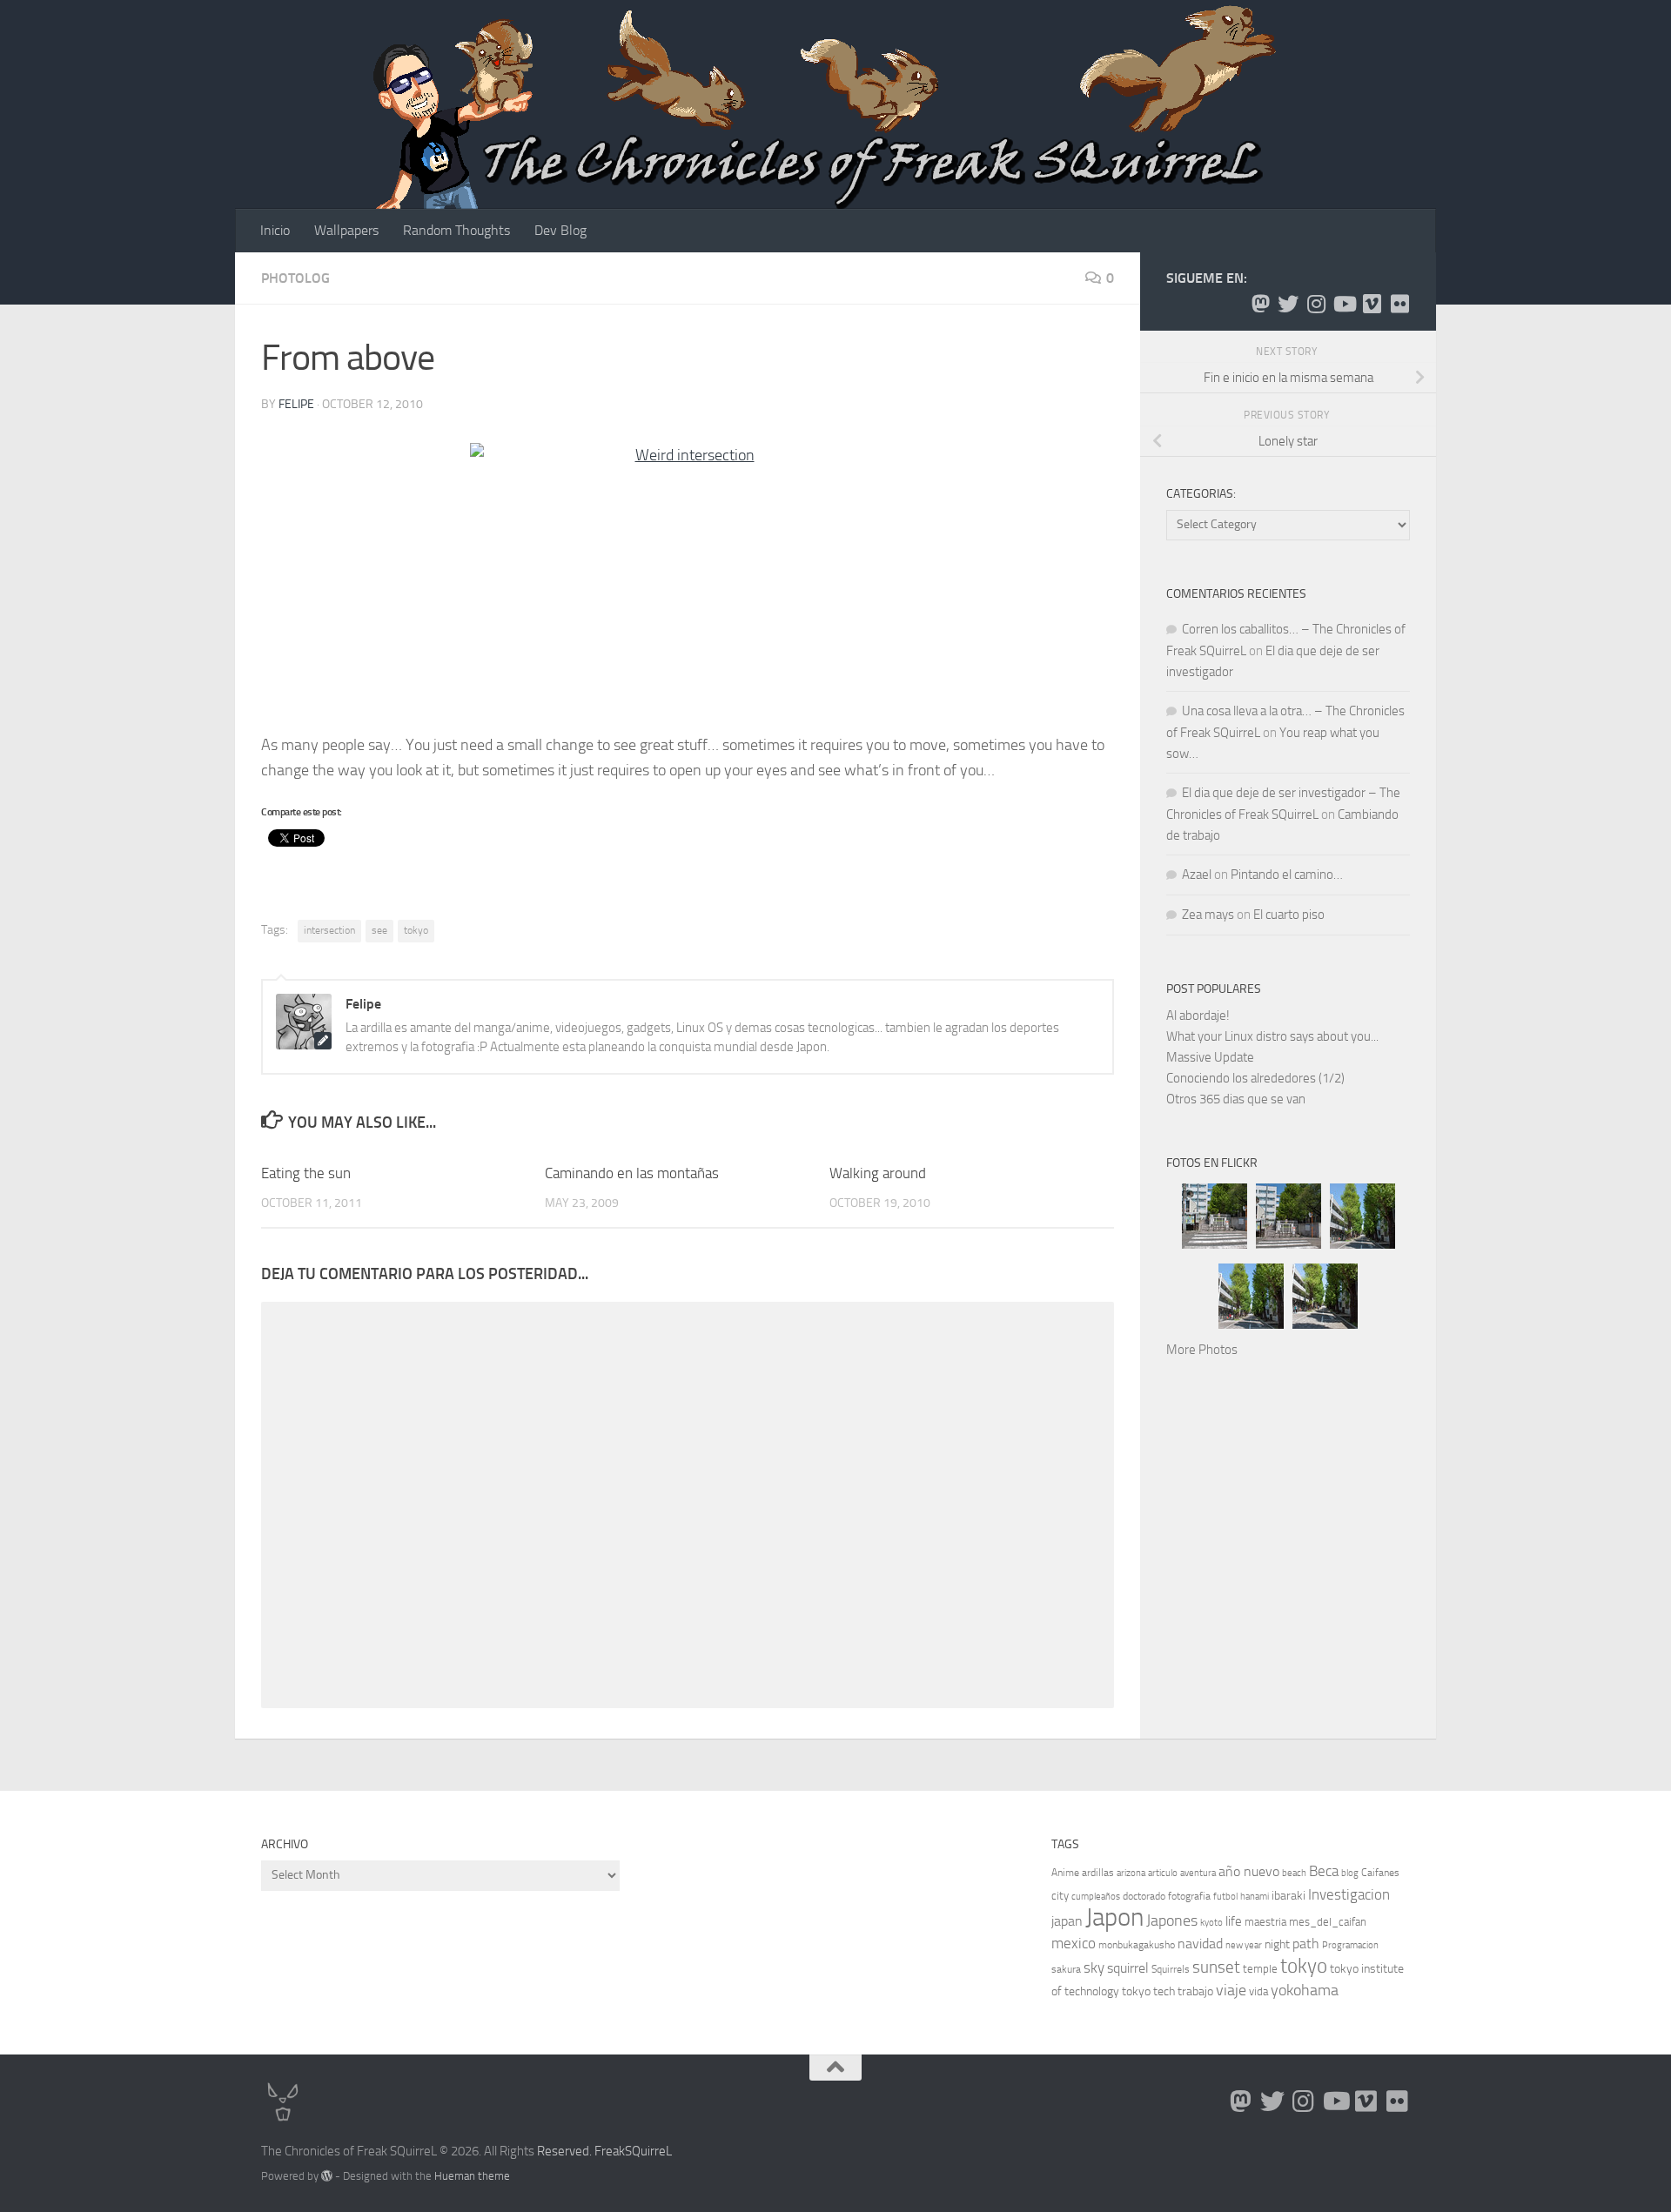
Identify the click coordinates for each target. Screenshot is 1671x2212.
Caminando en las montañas (632, 1173)
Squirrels (1171, 1969)
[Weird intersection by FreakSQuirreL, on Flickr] (688, 580)
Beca (1324, 1871)
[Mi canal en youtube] (1344, 304)
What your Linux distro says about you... (1272, 1036)
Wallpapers (346, 230)
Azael (1197, 875)
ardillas (1098, 1873)
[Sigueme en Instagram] (1316, 304)
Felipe (296, 404)
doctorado (1144, 1896)
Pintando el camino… (1287, 875)
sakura (1066, 1969)
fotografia (1189, 1896)
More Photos (1202, 1350)
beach (1294, 1873)
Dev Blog (560, 230)
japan (1067, 1921)
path (1306, 1944)
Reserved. (564, 2151)
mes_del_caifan (1328, 1922)
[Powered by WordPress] (327, 2176)
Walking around (878, 1173)
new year (1244, 1945)
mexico (1074, 1944)
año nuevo (1249, 1871)
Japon (1114, 1917)
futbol (1225, 1897)
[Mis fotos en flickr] (1399, 304)
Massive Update (1210, 1057)
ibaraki (1288, 1896)
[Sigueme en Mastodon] (1260, 304)
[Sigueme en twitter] (1288, 304)
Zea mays (1208, 915)
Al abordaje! (1198, 1016)
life (1234, 1921)
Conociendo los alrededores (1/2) (1255, 1078)
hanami (1255, 1897)
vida (1258, 1991)
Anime (1065, 1873)
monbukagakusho (1137, 1945)
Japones (1172, 1920)
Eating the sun (306, 1173)
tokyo (416, 930)
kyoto (1211, 1923)
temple (1260, 1969)
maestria (1265, 1922)
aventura (1198, 1873)
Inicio (275, 230)
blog (1350, 1873)
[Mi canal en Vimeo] (1372, 304)
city (1060, 1896)
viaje (1231, 1990)
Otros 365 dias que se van (1236, 1099)
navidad (1200, 1944)
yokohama (1305, 1990)
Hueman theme (472, 2176)
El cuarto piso (1289, 915)
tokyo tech (1148, 1991)
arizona (1131, 1873)
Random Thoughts (456, 230)
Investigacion (1349, 1894)
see (379, 930)
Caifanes (1380, 1873)
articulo (1163, 1873)
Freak (610, 2151)
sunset (1216, 1967)
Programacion (1350, 1945)
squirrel (1128, 1968)
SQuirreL (648, 2151)
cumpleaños (1096, 1897)
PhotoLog (295, 278)
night (1277, 1944)
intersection (329, 930)
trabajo (1195, 1991)
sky (1094, 1967)
